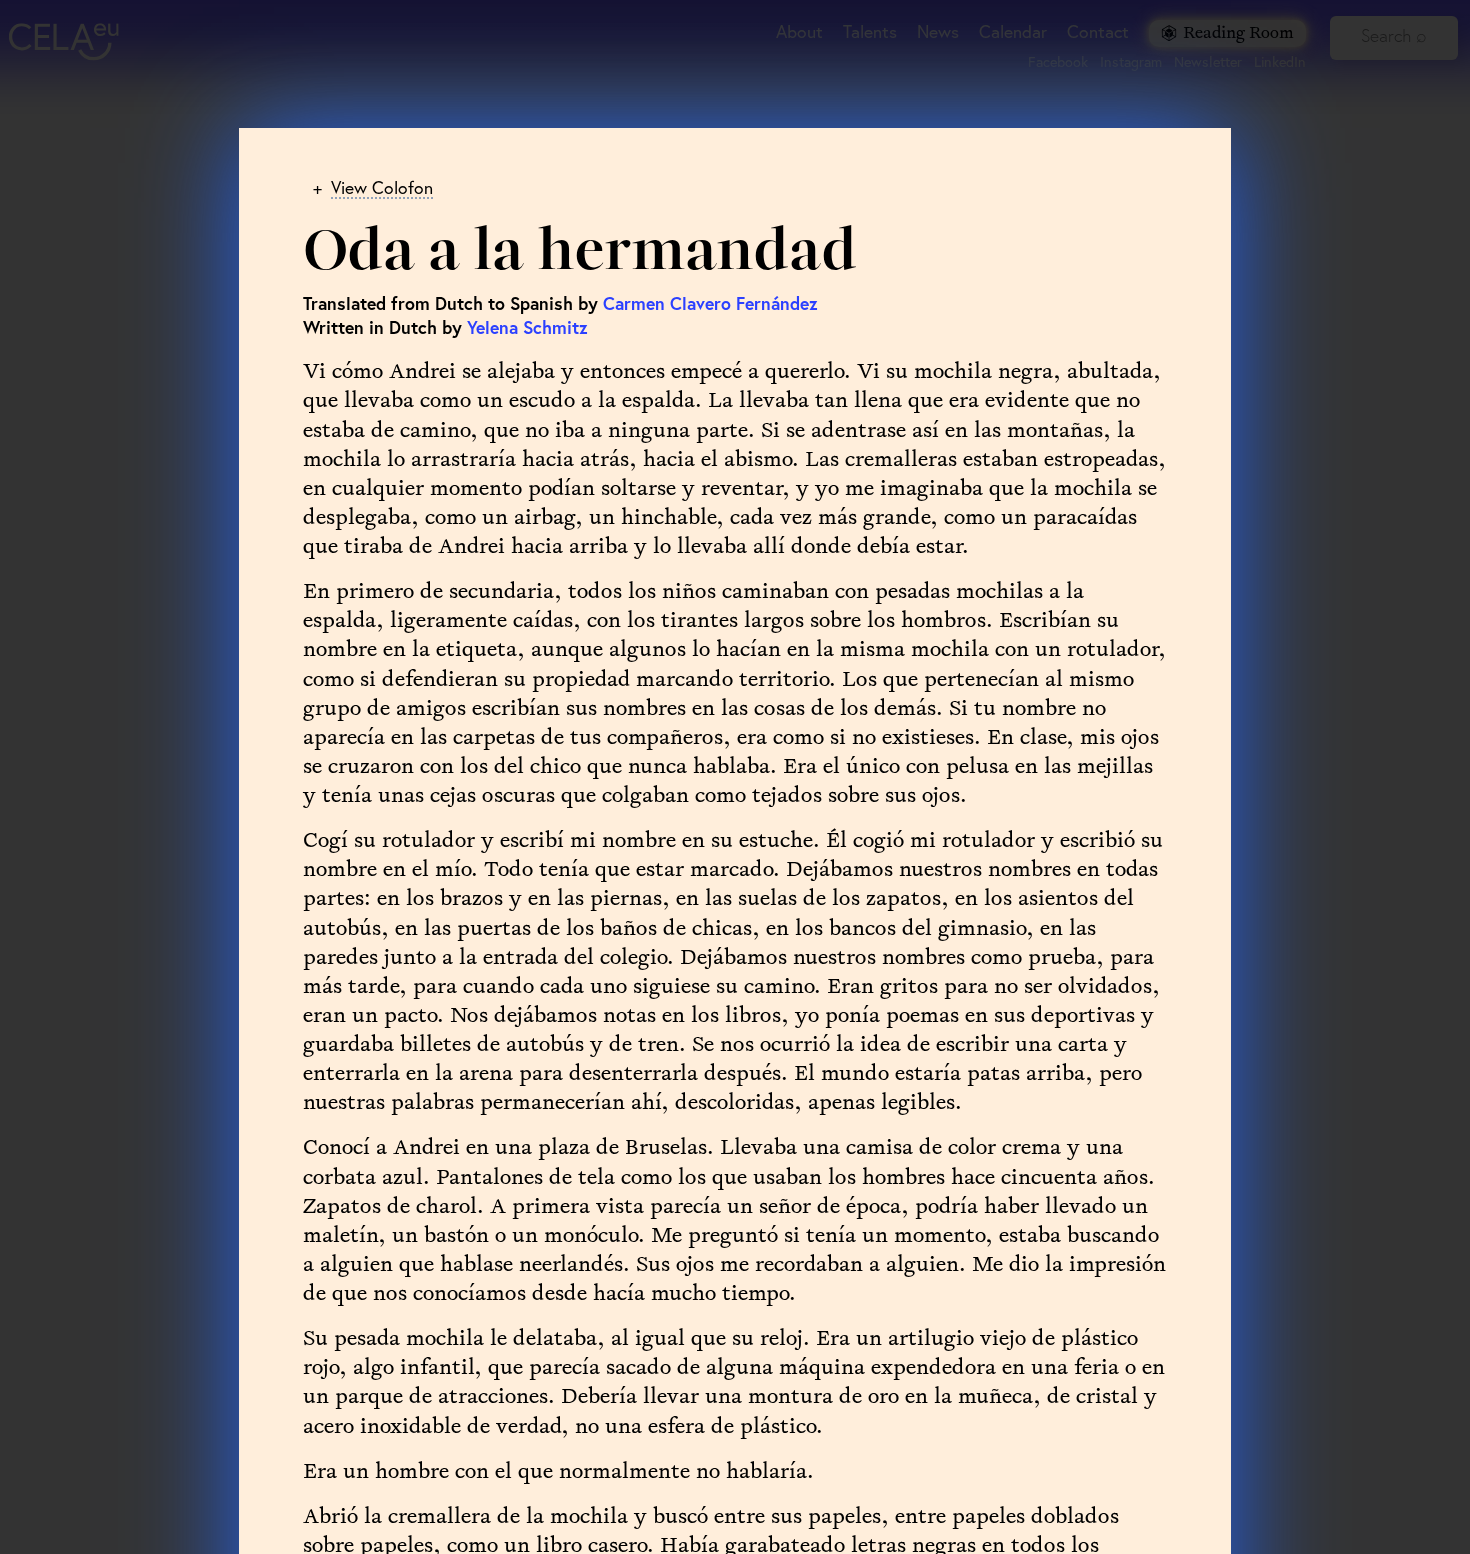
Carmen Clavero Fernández (710, 303)
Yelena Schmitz (527, 327)
